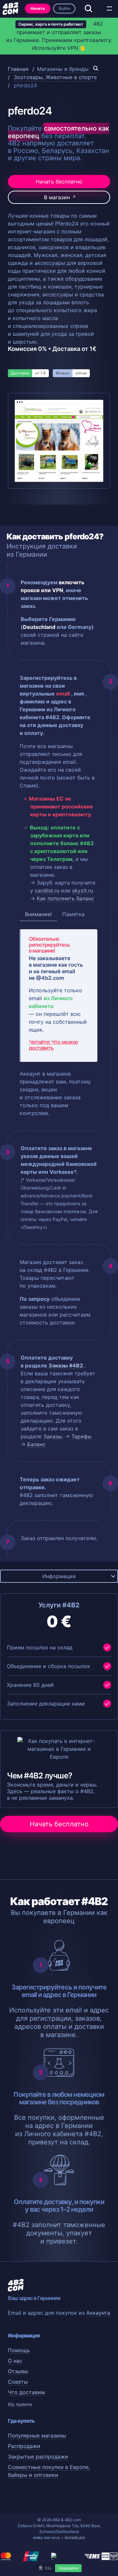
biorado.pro (75, 2537)
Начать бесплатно (59, 182)
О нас (15, 2361)
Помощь (19, 2350)
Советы (18, 2382)
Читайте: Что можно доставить (53, 1045)
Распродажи (24, 2446)
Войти (64, 8)
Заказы (53, 1436)
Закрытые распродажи (38, 2457)
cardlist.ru (47, 891)
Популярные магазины (37, 2436)
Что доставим (26, 2392)
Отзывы (18, 2371)
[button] (109, 9)
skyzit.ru (83, 891)
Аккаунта (98, 2313)
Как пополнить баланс (65, 898)
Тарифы (81, 1436)
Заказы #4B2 (66, 1365)
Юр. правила (20, 2404)
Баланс (36, 1444)
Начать (38, 8)
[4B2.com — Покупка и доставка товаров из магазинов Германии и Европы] (10, 9)
